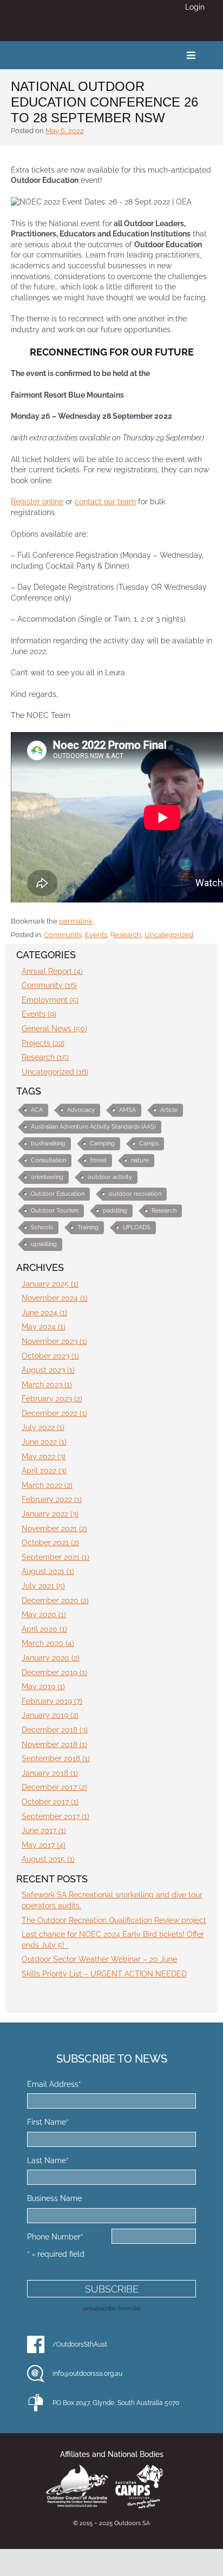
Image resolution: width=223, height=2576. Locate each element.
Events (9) (39, 1014)
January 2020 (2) (51, 1658)
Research (126, 935)
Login (195, 7)
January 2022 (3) (50, 1514)
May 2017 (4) (44, 1845)
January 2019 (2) (50, 1715)
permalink (76, 921)
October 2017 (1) (50, 1802)
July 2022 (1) (43, 1427)
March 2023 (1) (47, 1385)
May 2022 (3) (44, 1457)
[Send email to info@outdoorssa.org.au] (36, 2374)
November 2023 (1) (54, 1341)
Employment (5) (50, 1000)
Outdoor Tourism (55, 1211)
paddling (115, 1211)
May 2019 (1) (43, 1686)
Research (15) (45, 1057)
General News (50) (54, 1029)
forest (99, 1160)
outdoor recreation (135, 1194)
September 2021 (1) (55, 1557)
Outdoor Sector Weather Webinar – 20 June (99, 1959)
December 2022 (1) (54, 1413)
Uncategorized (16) (55, 1072)
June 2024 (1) (44, 1313)
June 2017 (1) (44, 1830)
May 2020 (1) (44, 1615)
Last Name (48, 2160)
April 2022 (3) (44, 1471)
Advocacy (81, 1110)
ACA (37, 1110)
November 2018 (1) (54, 1744)
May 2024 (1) (44, 1327)
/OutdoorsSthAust (80, 2344)
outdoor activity (110, 1177)
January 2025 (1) (50, 1284)
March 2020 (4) (48, 1643)
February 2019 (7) (52, 1701)
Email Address (54, 2084)
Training (88, 1227)
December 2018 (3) (55, 1730)
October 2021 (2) (50, 1543)
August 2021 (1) (48, 1571)
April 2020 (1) (44, 1629)
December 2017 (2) (54, 1787)
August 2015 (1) (48, 1859)
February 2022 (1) (52, 1499)
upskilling (44, 1244)
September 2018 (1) (56, 1758)
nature (140, 1160)
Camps (149, 1144)
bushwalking (48, 1144)
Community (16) (49, 985)
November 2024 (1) (55, 1298)
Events (96, 935)
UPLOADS (137, 1227)
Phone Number (55, 2237)
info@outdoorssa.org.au (87, 2374)
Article (169, 1110)
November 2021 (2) (54, 1529)
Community (63, 935)
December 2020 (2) (55, 1600)
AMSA (127, 1110)
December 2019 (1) (54, 1672)
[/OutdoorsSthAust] (36, 2344)
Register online (37, 502)
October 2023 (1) (50, 1356)
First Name (48, 2122)
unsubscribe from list (112, 2308)
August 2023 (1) (48, 1370)
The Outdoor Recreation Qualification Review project (114, 1920)
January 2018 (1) (50, 1773)
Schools (42, 1227)
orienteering (47, 1177)
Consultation (48, 1160)
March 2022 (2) (47, 1485)
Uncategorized (169, 935)
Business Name (54, 2198)
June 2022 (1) (44, 1442)
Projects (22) (43, 1043)
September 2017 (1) (55, 1816)
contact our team (105, 502)
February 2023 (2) (52, 1399)
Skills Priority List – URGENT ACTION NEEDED (104, 1974)
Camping (102, 1144)
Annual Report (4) (52, 971)
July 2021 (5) (43, 1586)
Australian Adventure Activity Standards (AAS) (93, 1127)
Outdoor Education (58, 1194)
